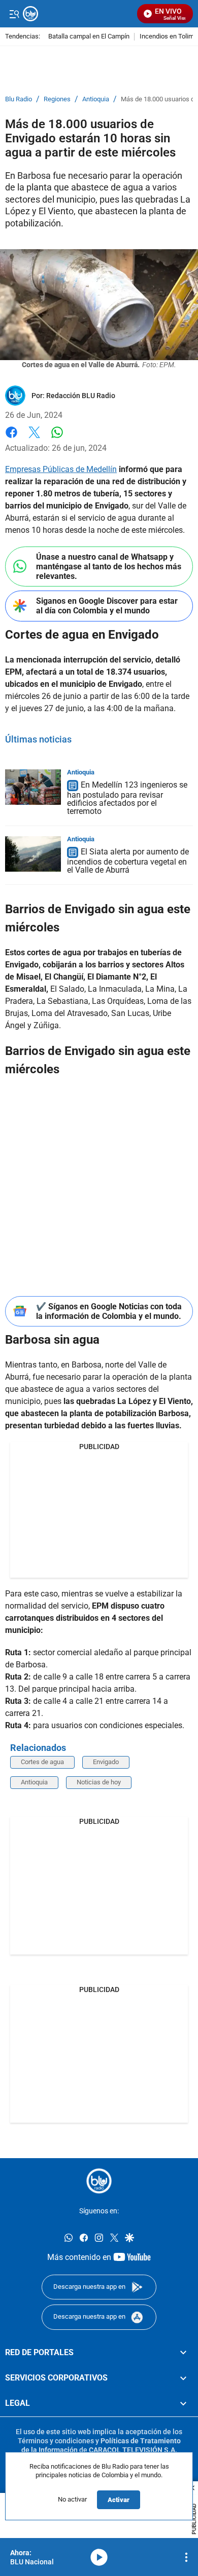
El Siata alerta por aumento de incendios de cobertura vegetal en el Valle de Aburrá (128, 861)
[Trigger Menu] (14, 14)
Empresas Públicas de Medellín (61, 469)
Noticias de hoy (99, 1782)
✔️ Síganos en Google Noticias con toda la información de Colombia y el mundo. (109, 1311)
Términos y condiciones (56, 2441)
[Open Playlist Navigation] (186, 2557)
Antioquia (96, 99)
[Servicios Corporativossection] (183, 2378)
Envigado (106, 1762)
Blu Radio (19, 99)
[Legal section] (183, 2403)
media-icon (99, 2557)
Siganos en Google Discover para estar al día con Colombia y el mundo (107, 606)
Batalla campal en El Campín (89, 37)
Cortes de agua (42, 1762)
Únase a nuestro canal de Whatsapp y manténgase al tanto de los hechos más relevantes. (109, 567)
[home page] (99, 2181)
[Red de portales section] (183, 2352)
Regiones (57, 99)
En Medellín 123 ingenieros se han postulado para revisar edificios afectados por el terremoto (127, 798)
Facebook (11, 438)
